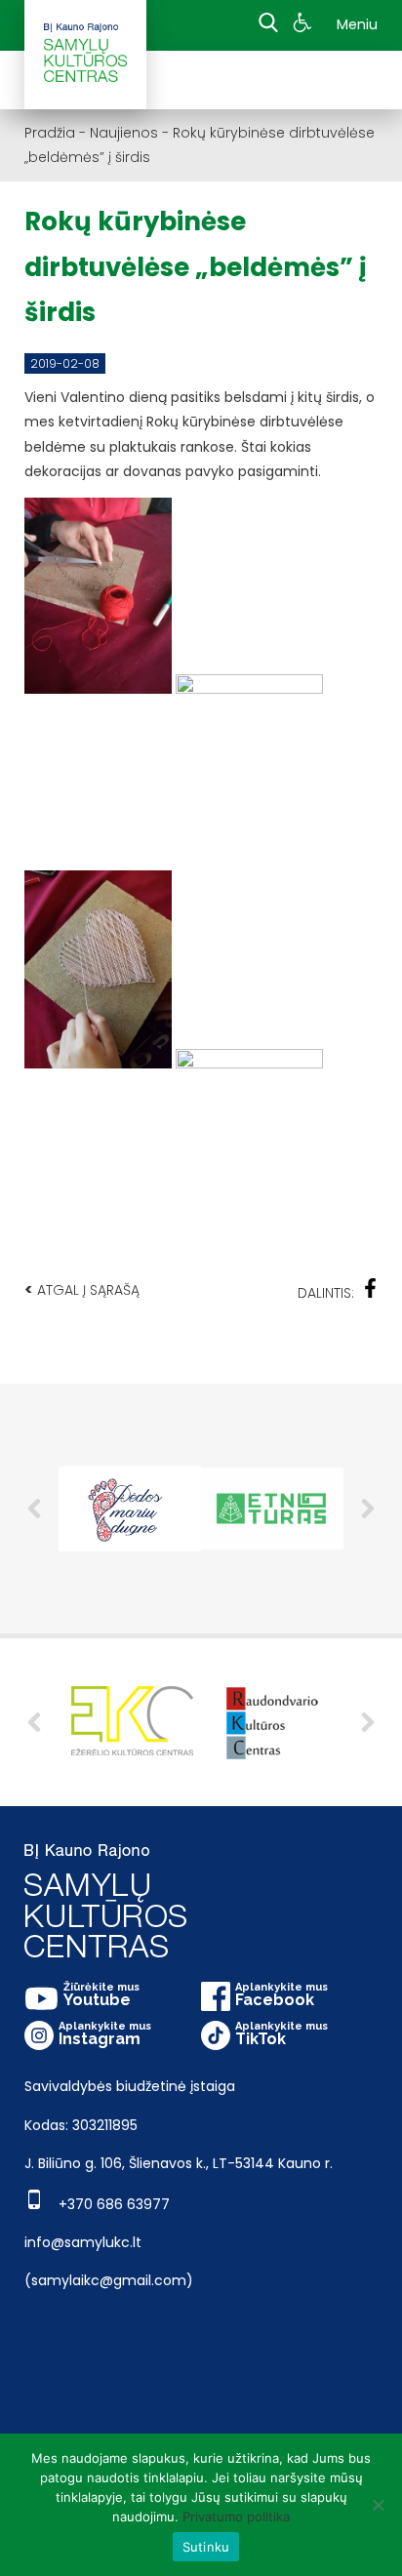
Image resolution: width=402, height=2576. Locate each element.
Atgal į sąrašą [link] (82, 1289)
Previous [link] (34, 1722)
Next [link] (368, 1722)
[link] (305, 25)
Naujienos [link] (124, 133)
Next (368, 1509)
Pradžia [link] (50, 133)
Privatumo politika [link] (236, 2516)
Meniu (357, 24)
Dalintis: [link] (326, 1293)
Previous (34, 1509)
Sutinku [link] (206, 2547)
